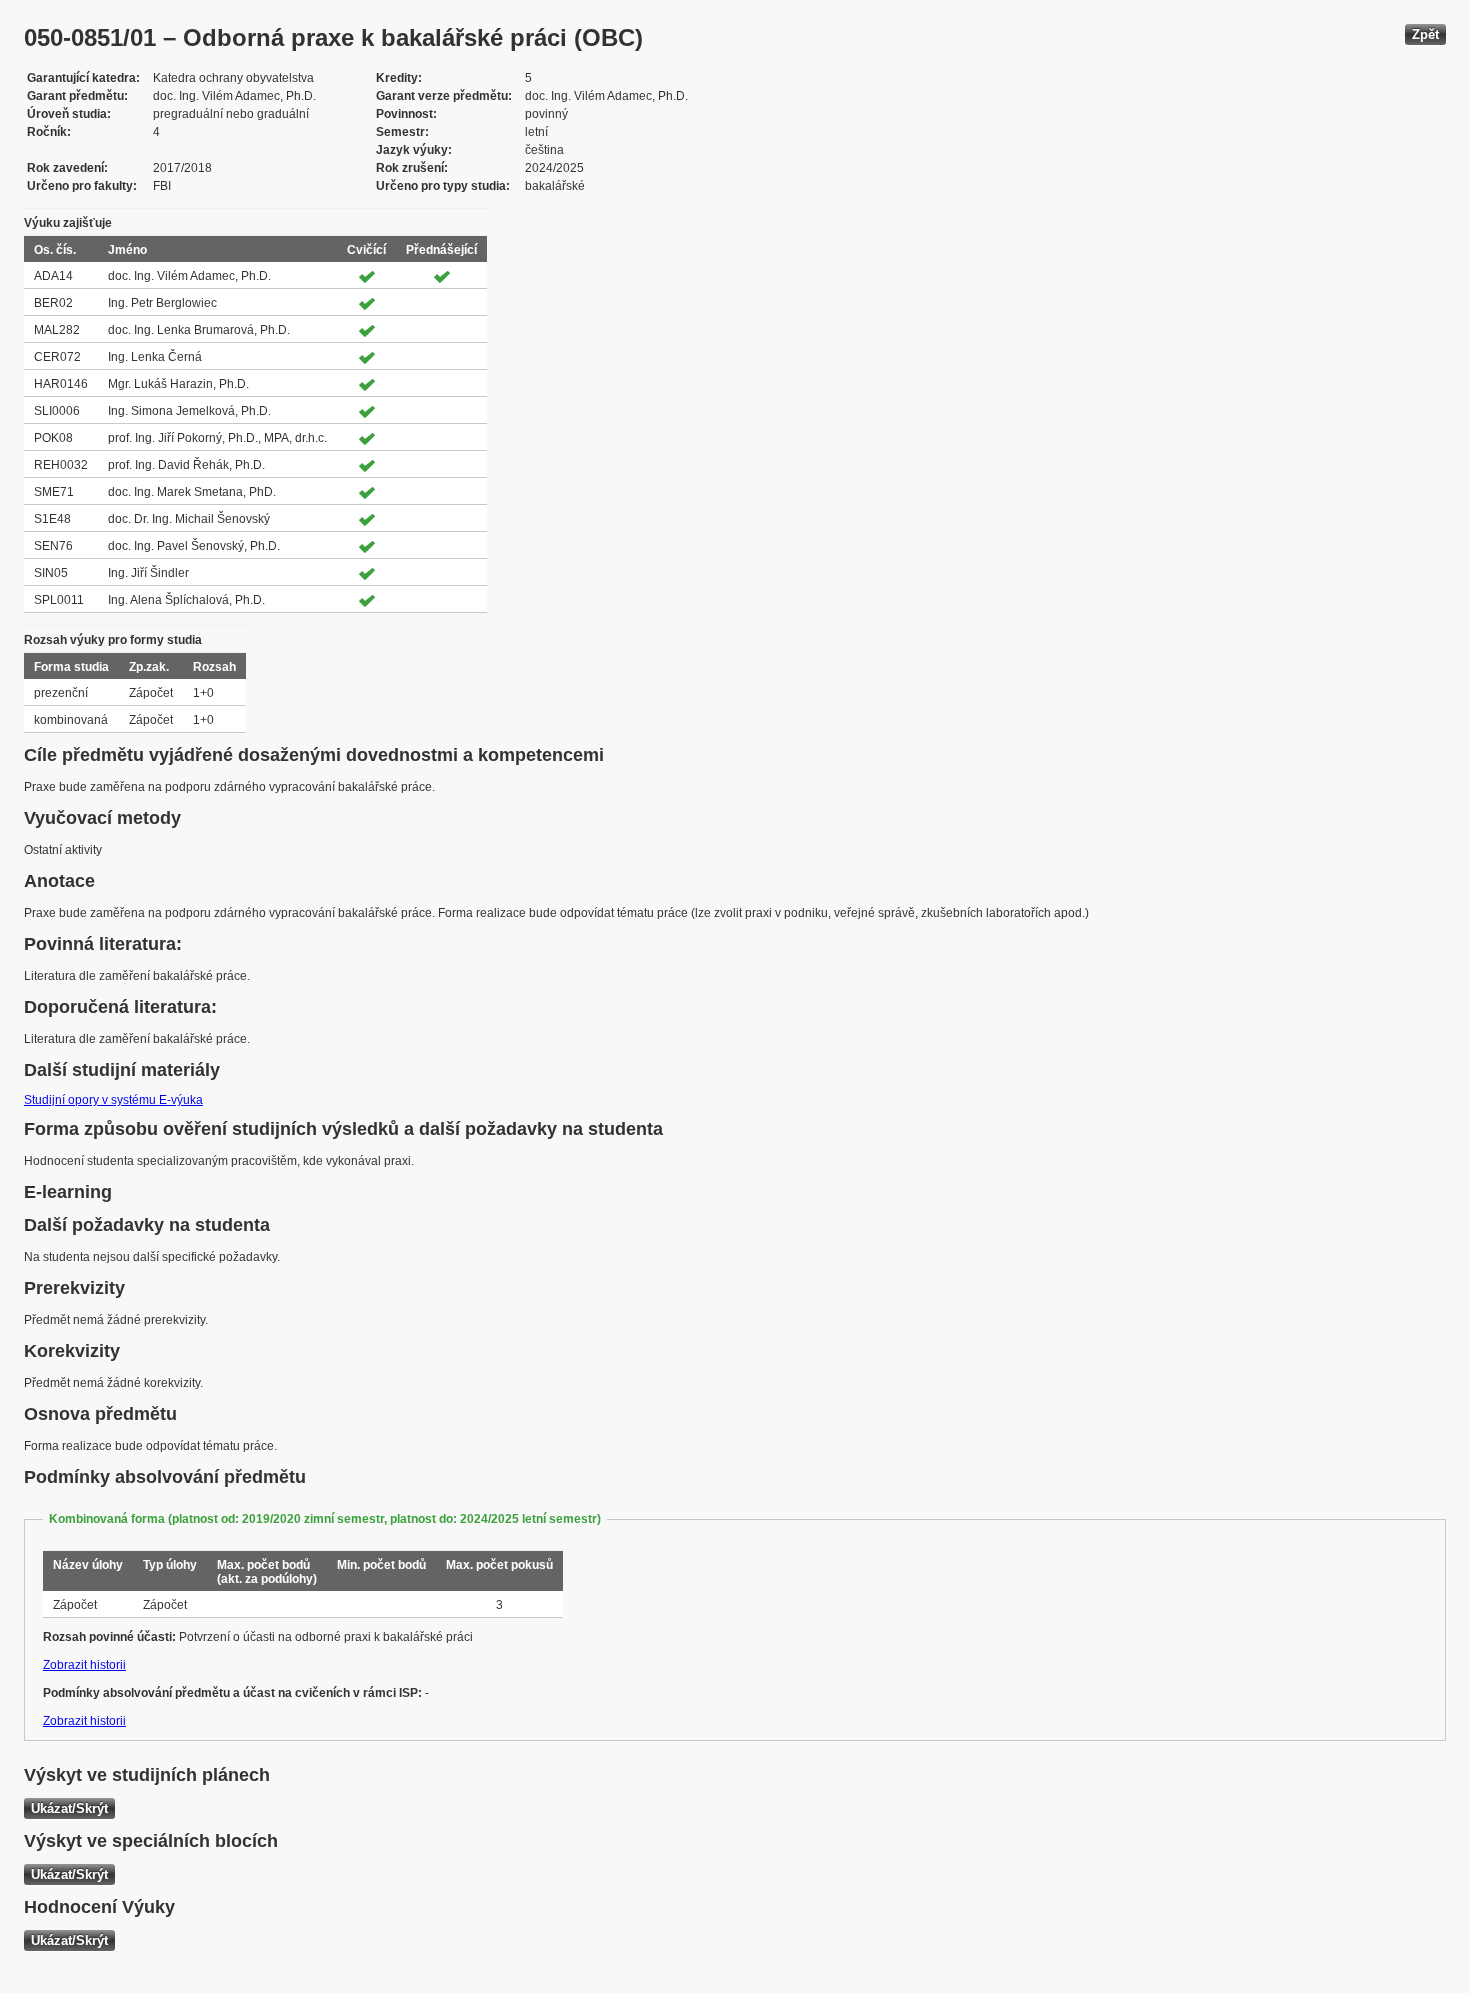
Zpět (1425, 34)
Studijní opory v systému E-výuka (113, 1100)
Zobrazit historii (84, 1665)
